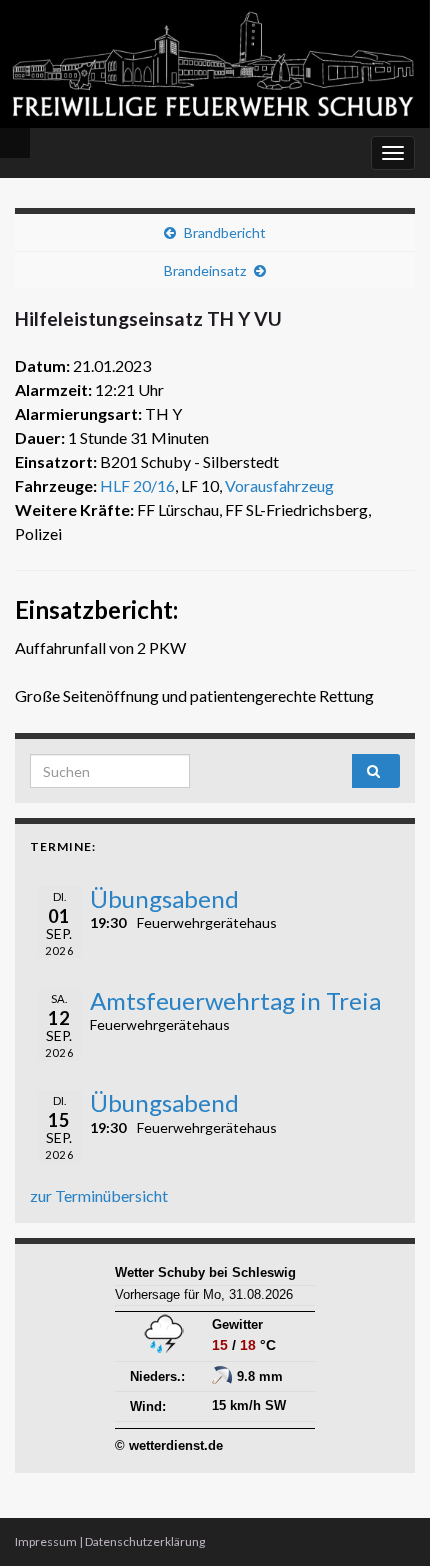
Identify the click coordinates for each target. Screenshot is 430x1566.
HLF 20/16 (137, 485)
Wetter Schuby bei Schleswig (205, 1272)
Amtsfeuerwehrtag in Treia (235, 1000)
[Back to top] (385, 1521)
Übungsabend (164, 898)
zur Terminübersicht (99, 1195)
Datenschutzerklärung (145, 1541)
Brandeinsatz (205, 270)
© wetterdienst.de (169, 1445)
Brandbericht (225, 232)
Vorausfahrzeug (279, 485)
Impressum (46, 1541)
